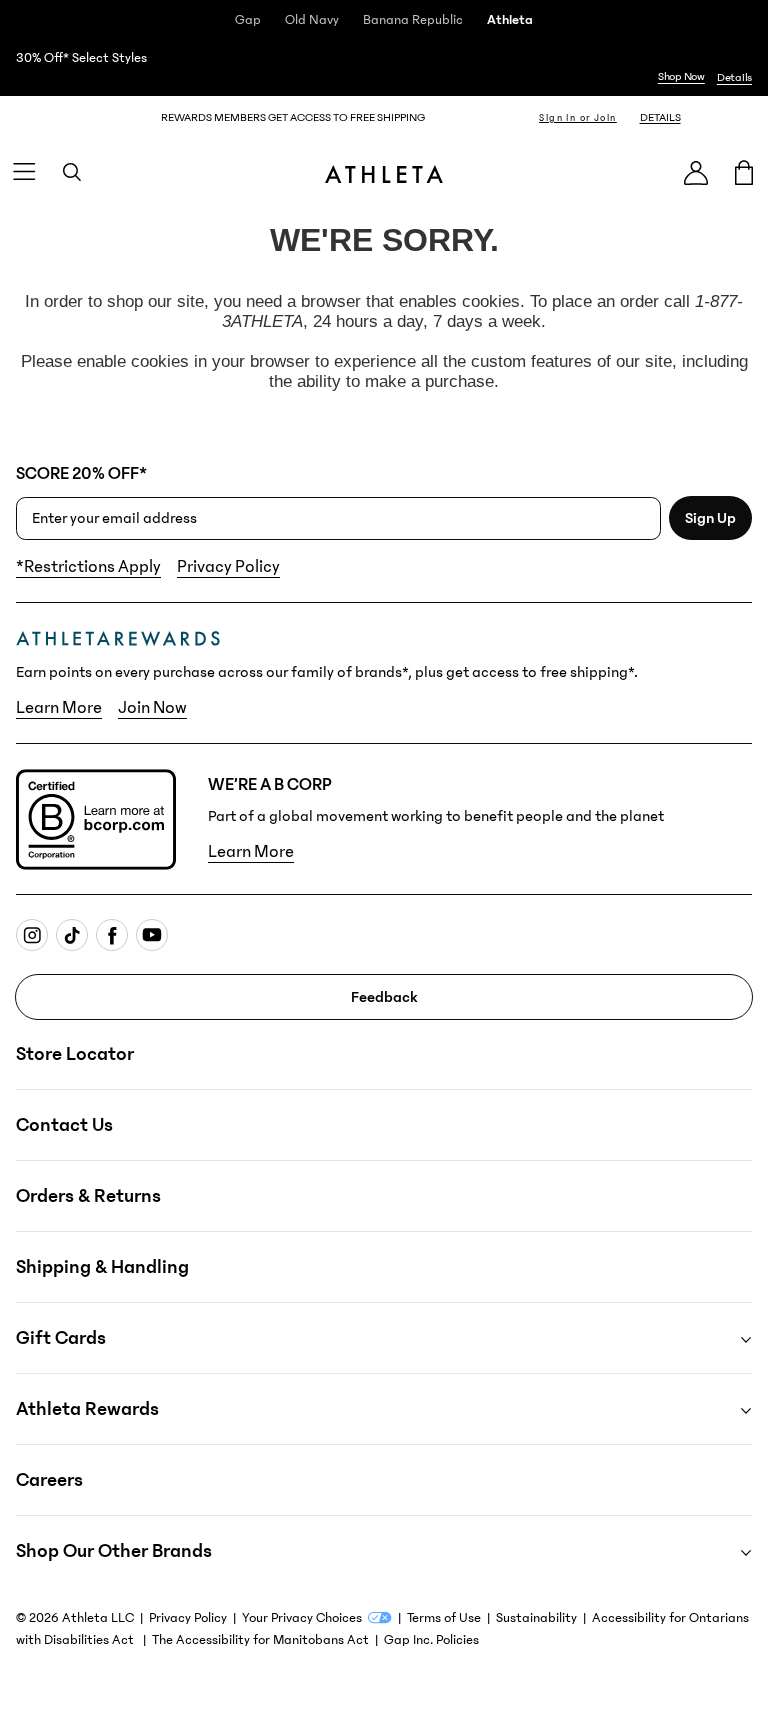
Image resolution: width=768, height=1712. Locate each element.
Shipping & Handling (102, 1267)
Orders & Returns (88, 1196)
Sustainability (536, 1618)
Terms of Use (444, 1618)
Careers (49, 1480)
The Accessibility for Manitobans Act (260, 1640)
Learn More (59, 708)
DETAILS (660, 117)
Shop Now (681, 76)
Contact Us (64, 1125)
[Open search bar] (72, 172)
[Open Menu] (24, 172)
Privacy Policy (228, 567)
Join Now (152, 708)
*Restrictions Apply (88, 567)
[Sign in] (696, 172)
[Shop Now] (384, 68)
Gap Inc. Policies (431, 1640)
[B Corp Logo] (96, 819)
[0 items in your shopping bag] (744, 172)
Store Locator (75, 1054)
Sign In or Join (578, 118)
